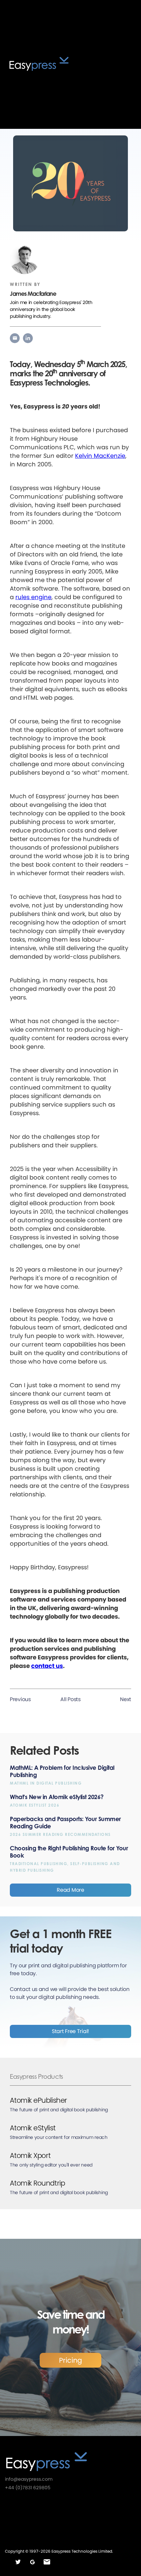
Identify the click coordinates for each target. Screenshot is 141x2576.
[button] (126, 64)
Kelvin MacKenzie (100, 456)
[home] (53, 64)
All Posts (70, 1699)
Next (126, 1699)
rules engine (33, 597)
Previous (20, 1699)
